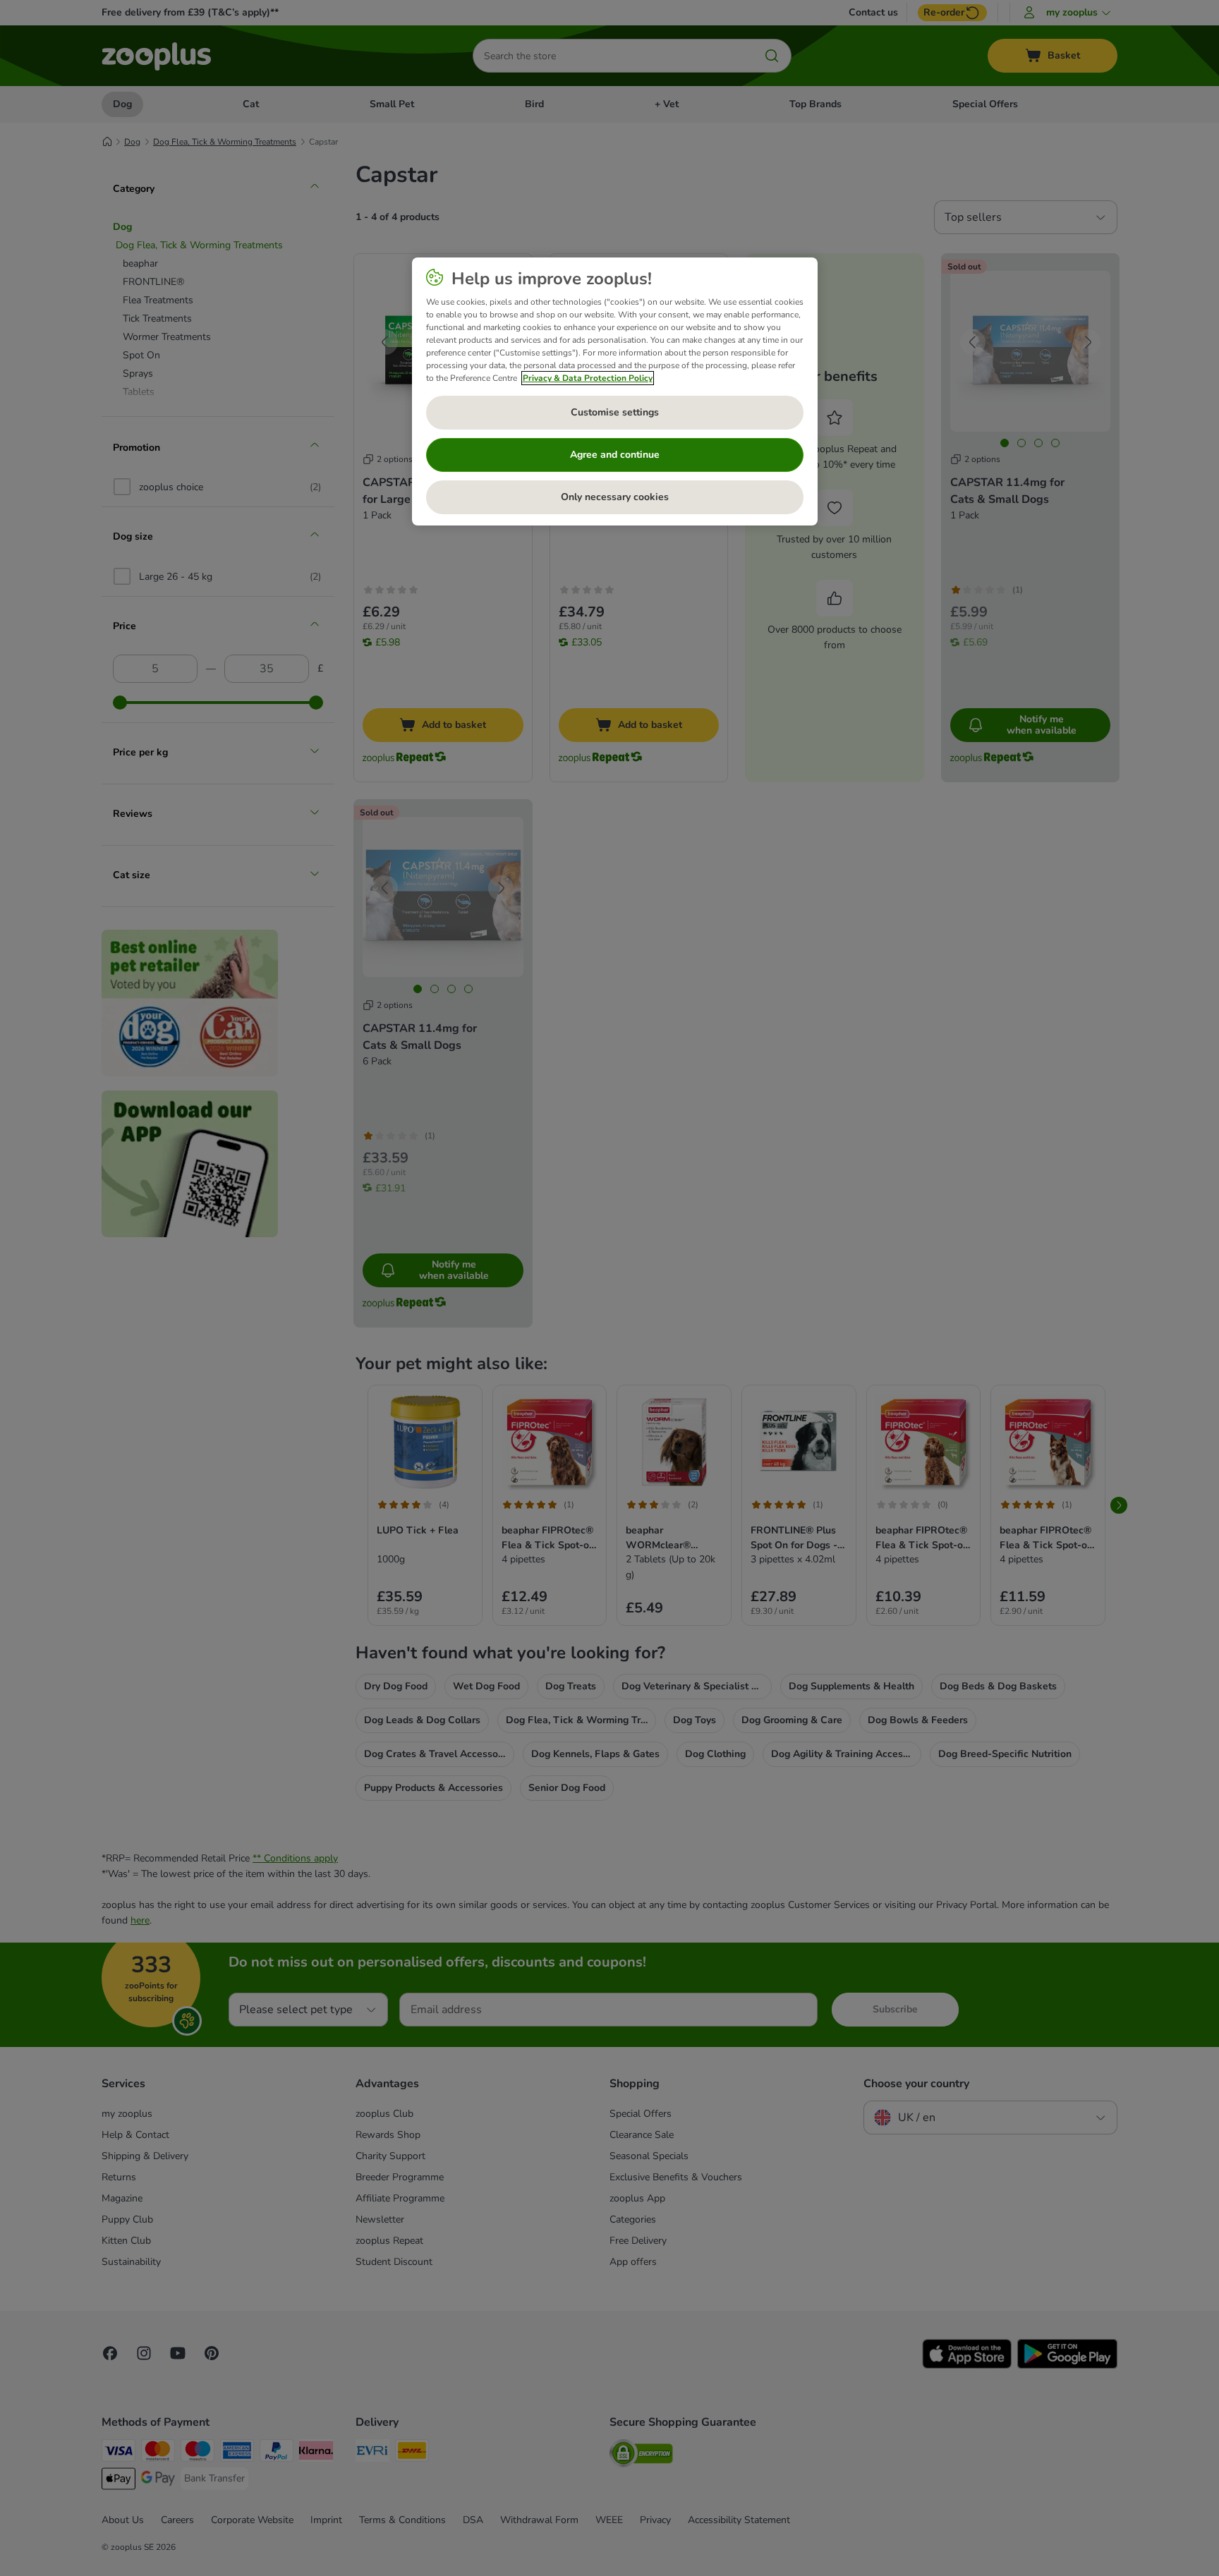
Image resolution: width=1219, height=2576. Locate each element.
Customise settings (615, 412)
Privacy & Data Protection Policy (588, 378)
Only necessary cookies (615, 497)
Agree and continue (615, 455)
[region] (615, 391)
